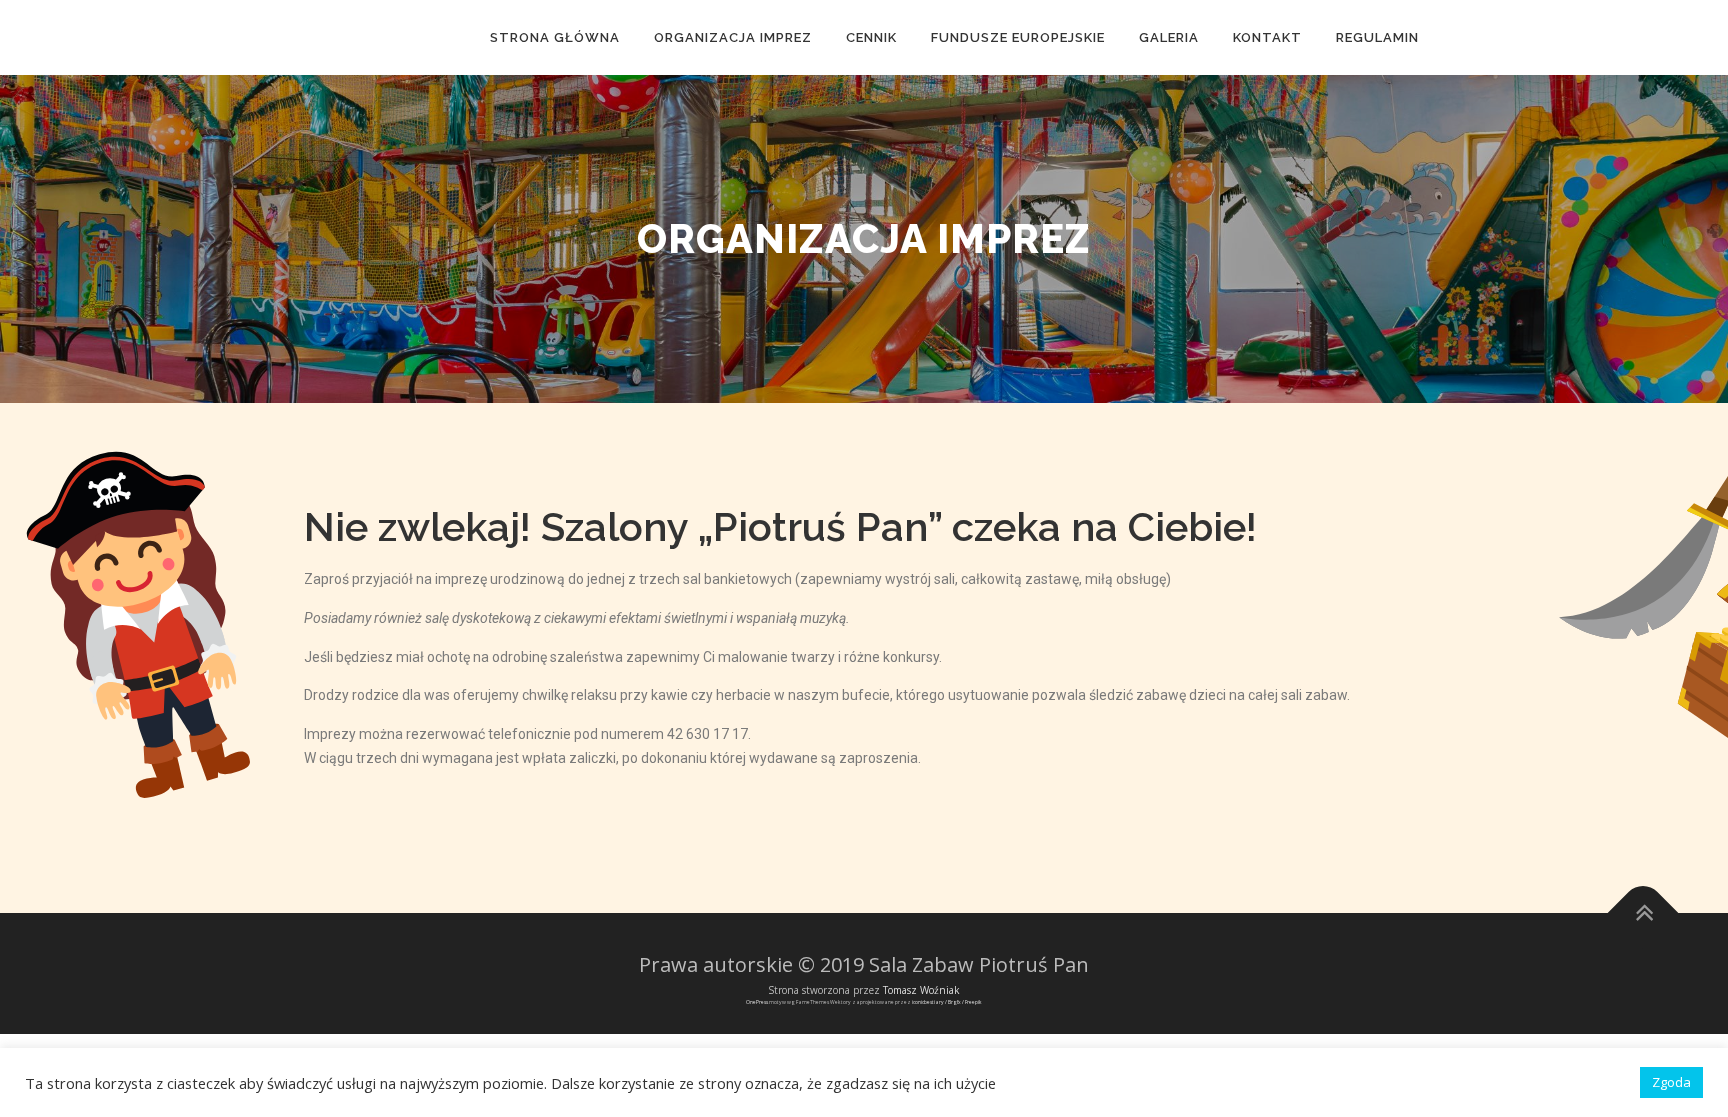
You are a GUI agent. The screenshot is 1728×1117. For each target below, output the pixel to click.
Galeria (1169, 37)
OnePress (757, 1002)
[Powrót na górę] (1643, 913)
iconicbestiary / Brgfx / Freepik (947, 1002)
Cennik (871, 37)
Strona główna (555, 37)
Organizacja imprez (733, 37)
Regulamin (1377, 37)
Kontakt (1267, 37)
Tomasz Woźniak (921, 990)
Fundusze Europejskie (1018, 37)
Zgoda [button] (1671, 1082)
